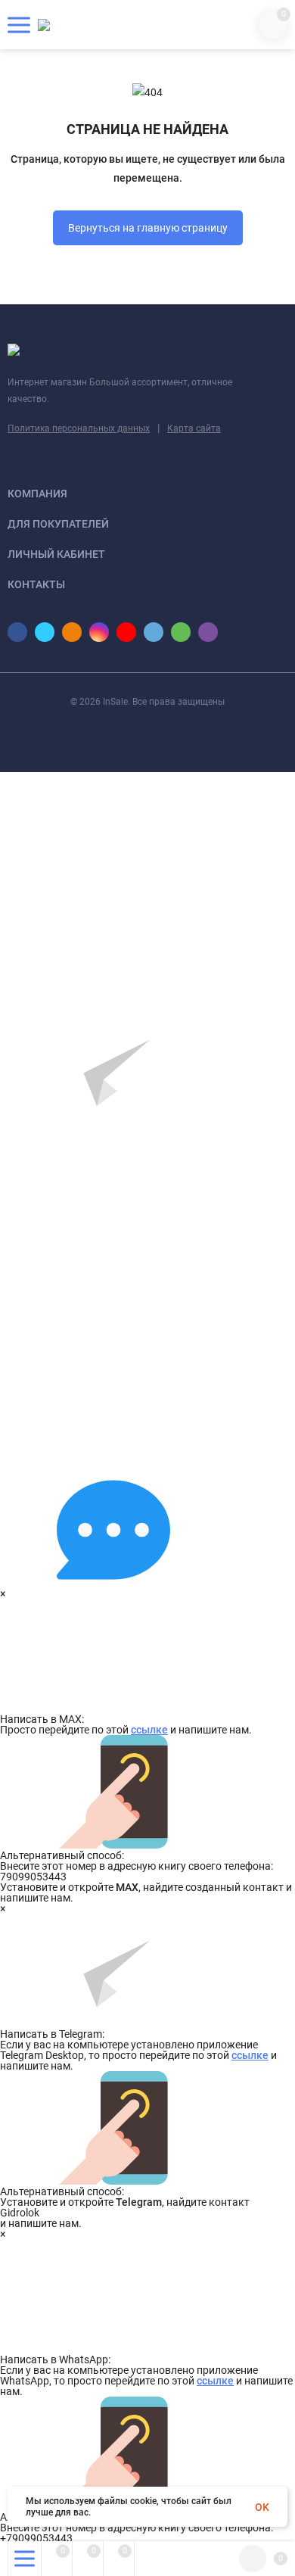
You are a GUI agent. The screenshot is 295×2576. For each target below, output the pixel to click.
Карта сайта (194, 428)
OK (262, 2507)
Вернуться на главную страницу (148, 228)
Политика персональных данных (79, 428)
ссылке (149, 1730)
